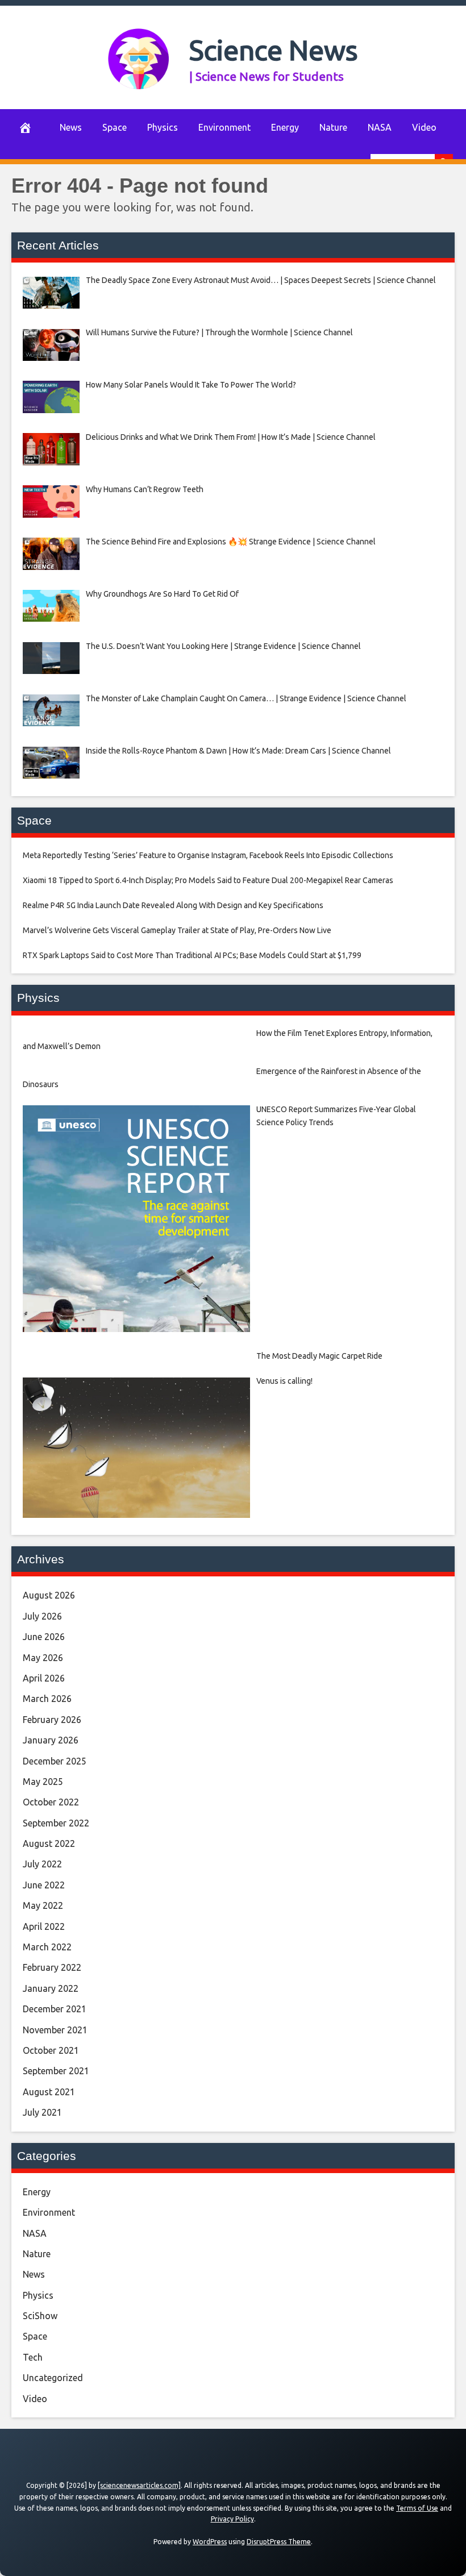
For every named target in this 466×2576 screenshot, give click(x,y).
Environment (224, 127)
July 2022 (42, 1864)
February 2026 (52, 1720)
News (71, 127)
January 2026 (51, 1740)
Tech (33, 2357)
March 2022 (47, 1947)
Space (115, 127)
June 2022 (44, 1885)
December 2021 (55, 2009)
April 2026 (44, 1678)
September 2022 (56, 1823)
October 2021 (51, 2050)
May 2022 (43, 1905)
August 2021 (49, 2092)
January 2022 (51, 1988)
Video (424, 127)
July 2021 (42, 2112)
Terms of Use (417, 2508)
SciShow (40, 2316)
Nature (333, 127)
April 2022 (44, 1926)
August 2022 (49, 1843)
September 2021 (56, 2071)
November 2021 (55, 2030)
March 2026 (47, 1699)
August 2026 (49, 1595)
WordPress (210, 2542)
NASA (380, 127)
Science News (274, 50)
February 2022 (52, 1967)
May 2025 (43, 1782)
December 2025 (55, 1761)
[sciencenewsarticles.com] (139, 2485)
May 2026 (43, 1658)
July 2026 (42, 1616)
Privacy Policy (232, 2519)
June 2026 (44, 1637)
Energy (285, 127)
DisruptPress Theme (279, 2542)
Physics (163, 127)
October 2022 (51, 1802)
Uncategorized (53, 2378)
